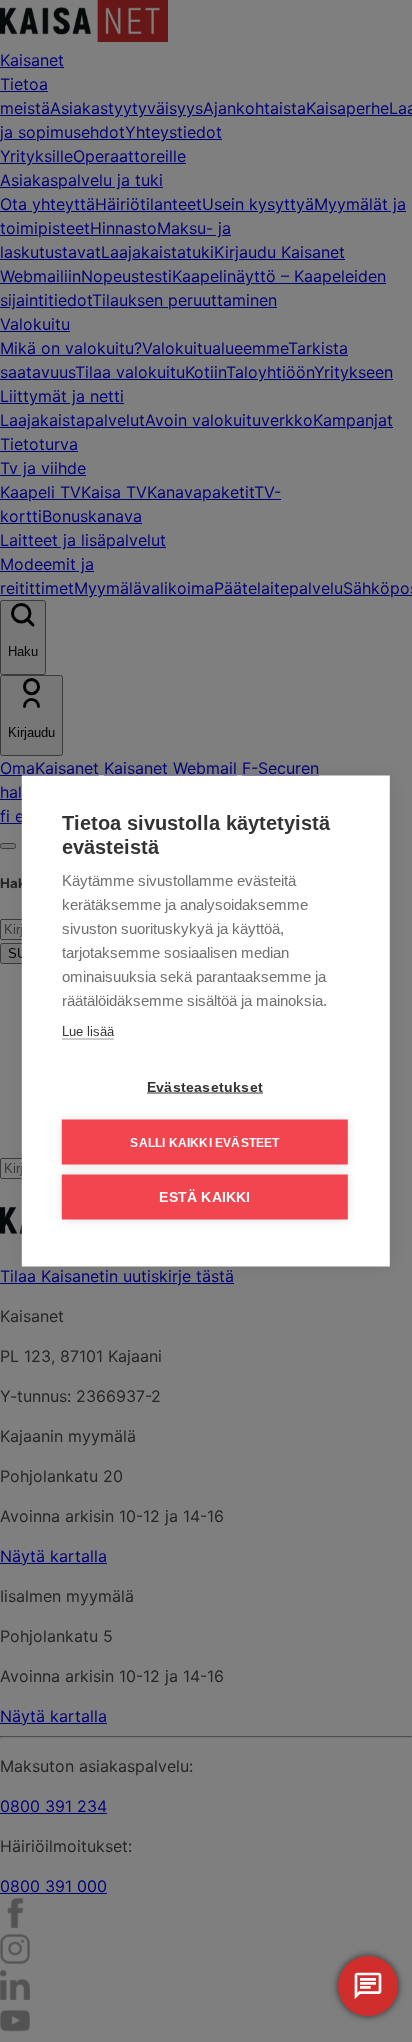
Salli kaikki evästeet (204, 1142)
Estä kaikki (204, 1197)
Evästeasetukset (205, 1087)
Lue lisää (88, 1031)
